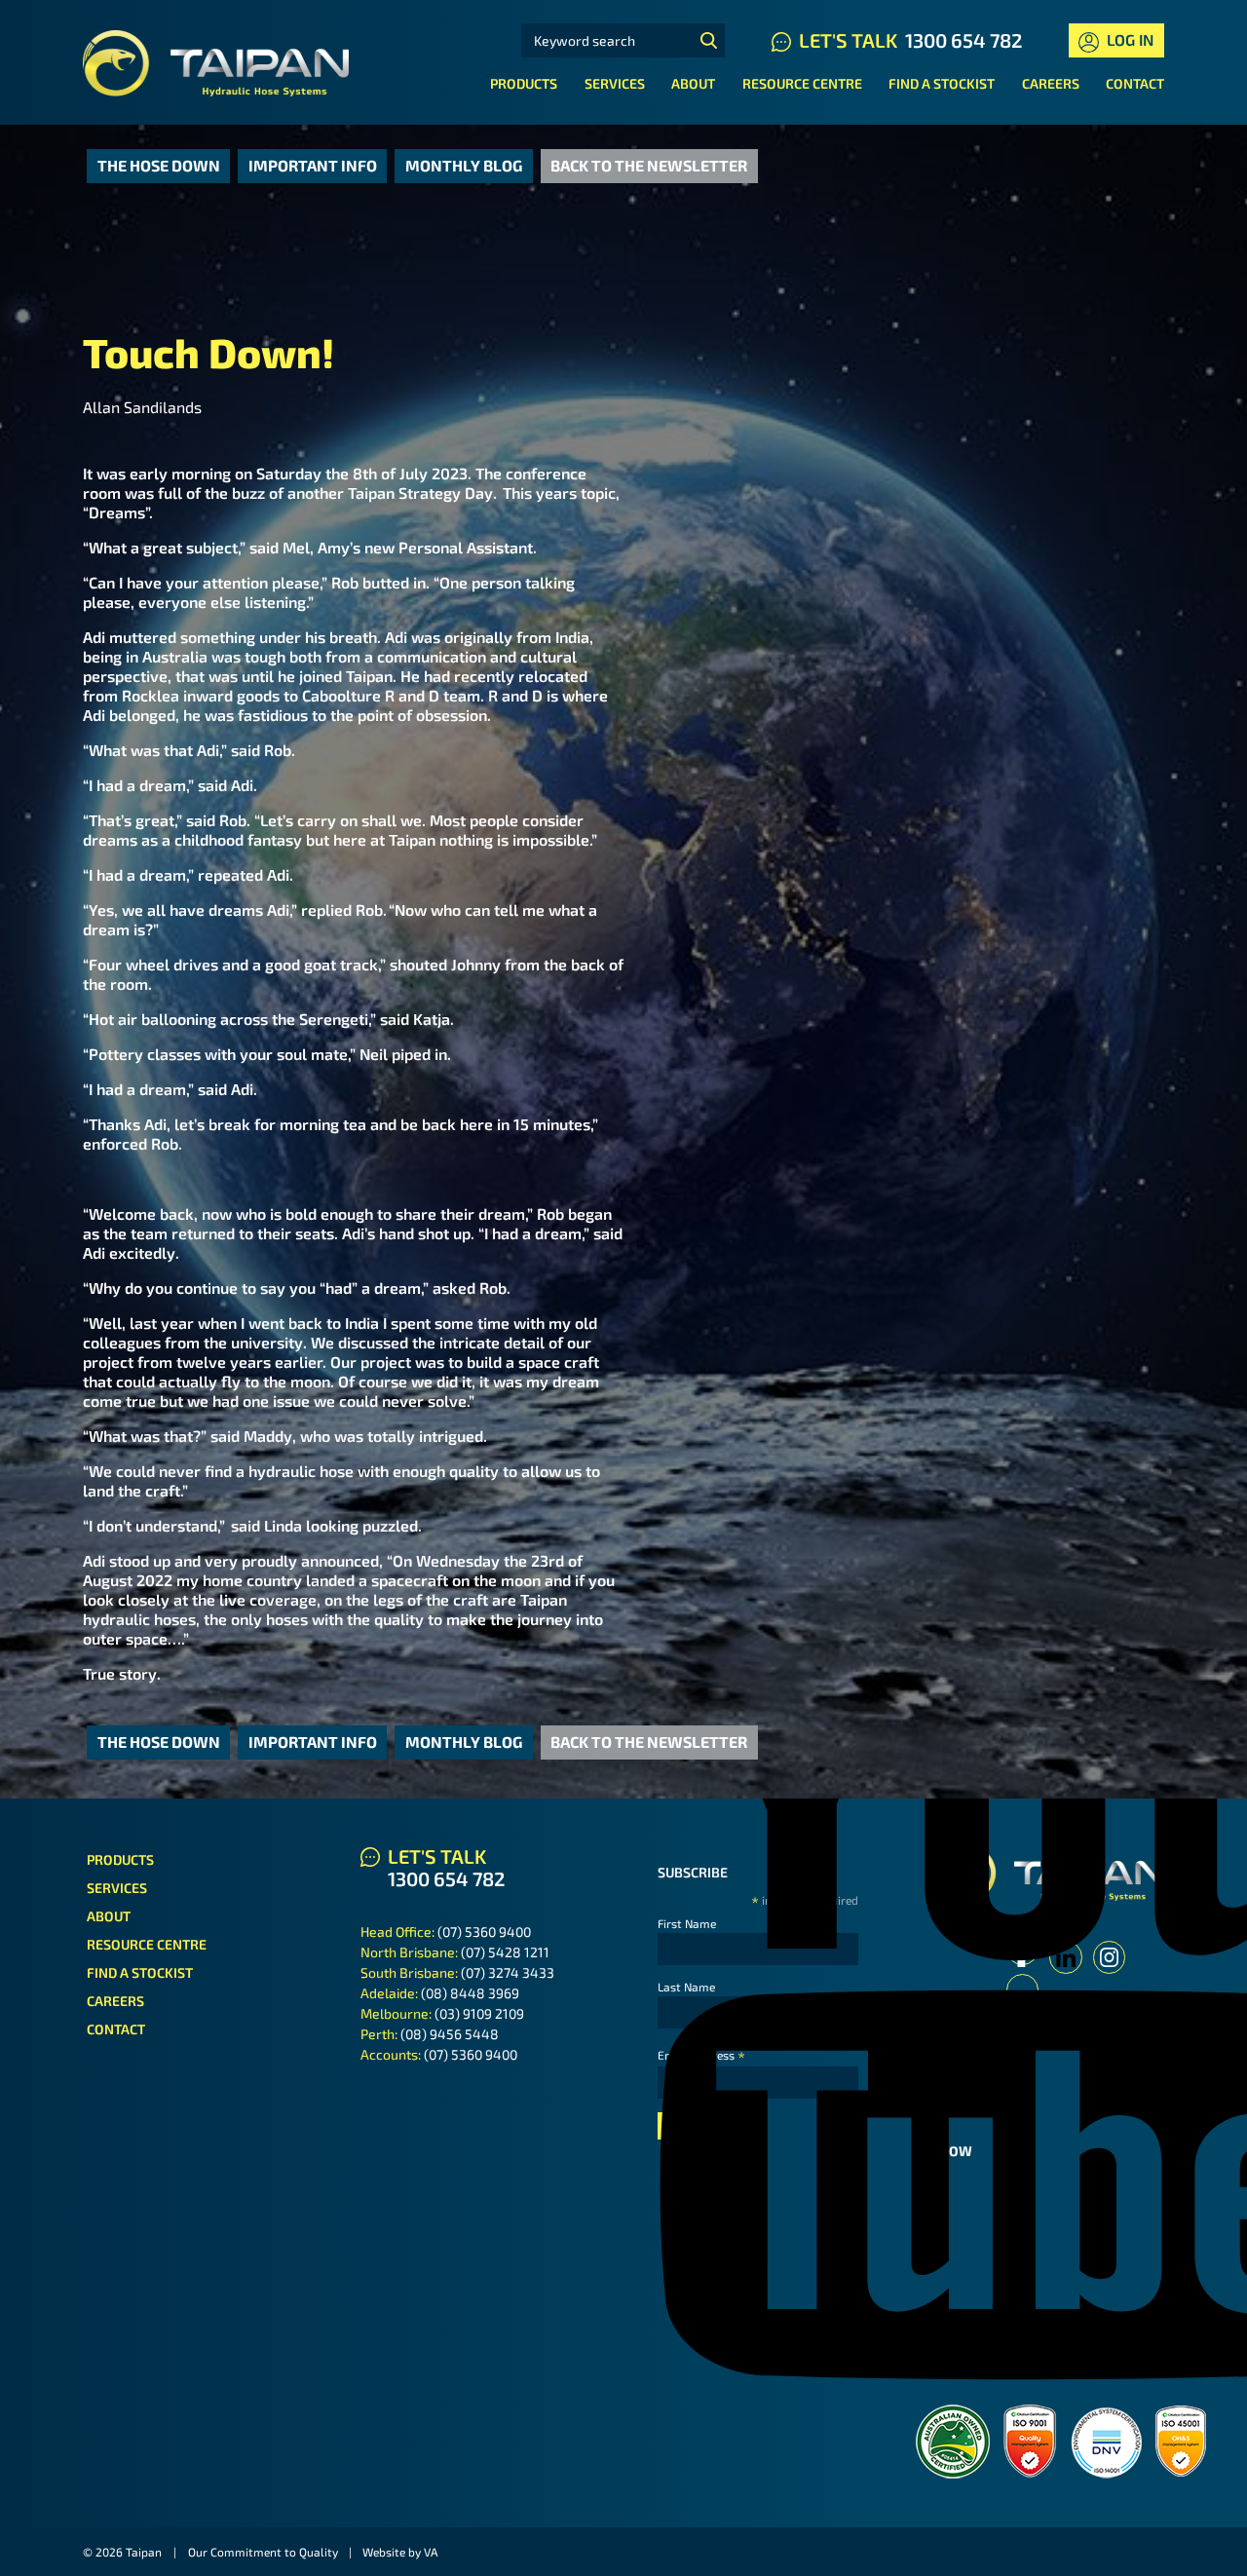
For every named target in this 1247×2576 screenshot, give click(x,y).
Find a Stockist (942, 83)
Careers (1051, 83)
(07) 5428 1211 (505, 1952)
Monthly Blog (464, 165)
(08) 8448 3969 (470, 1993)
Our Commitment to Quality (263, 2552)
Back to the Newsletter (649, 165)
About (693, 83)
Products (524, 83)
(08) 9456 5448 (450, 2034)
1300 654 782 (964, 40)
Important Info (313, 165)
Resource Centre (802, 83)
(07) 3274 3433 (508, 1972)
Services (615, 83)
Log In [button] (1128, 39)
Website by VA (400, 2552)
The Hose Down (159, 165)
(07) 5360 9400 (484, 1932)
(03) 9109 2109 (479, 2013)
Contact (1135, 83)
